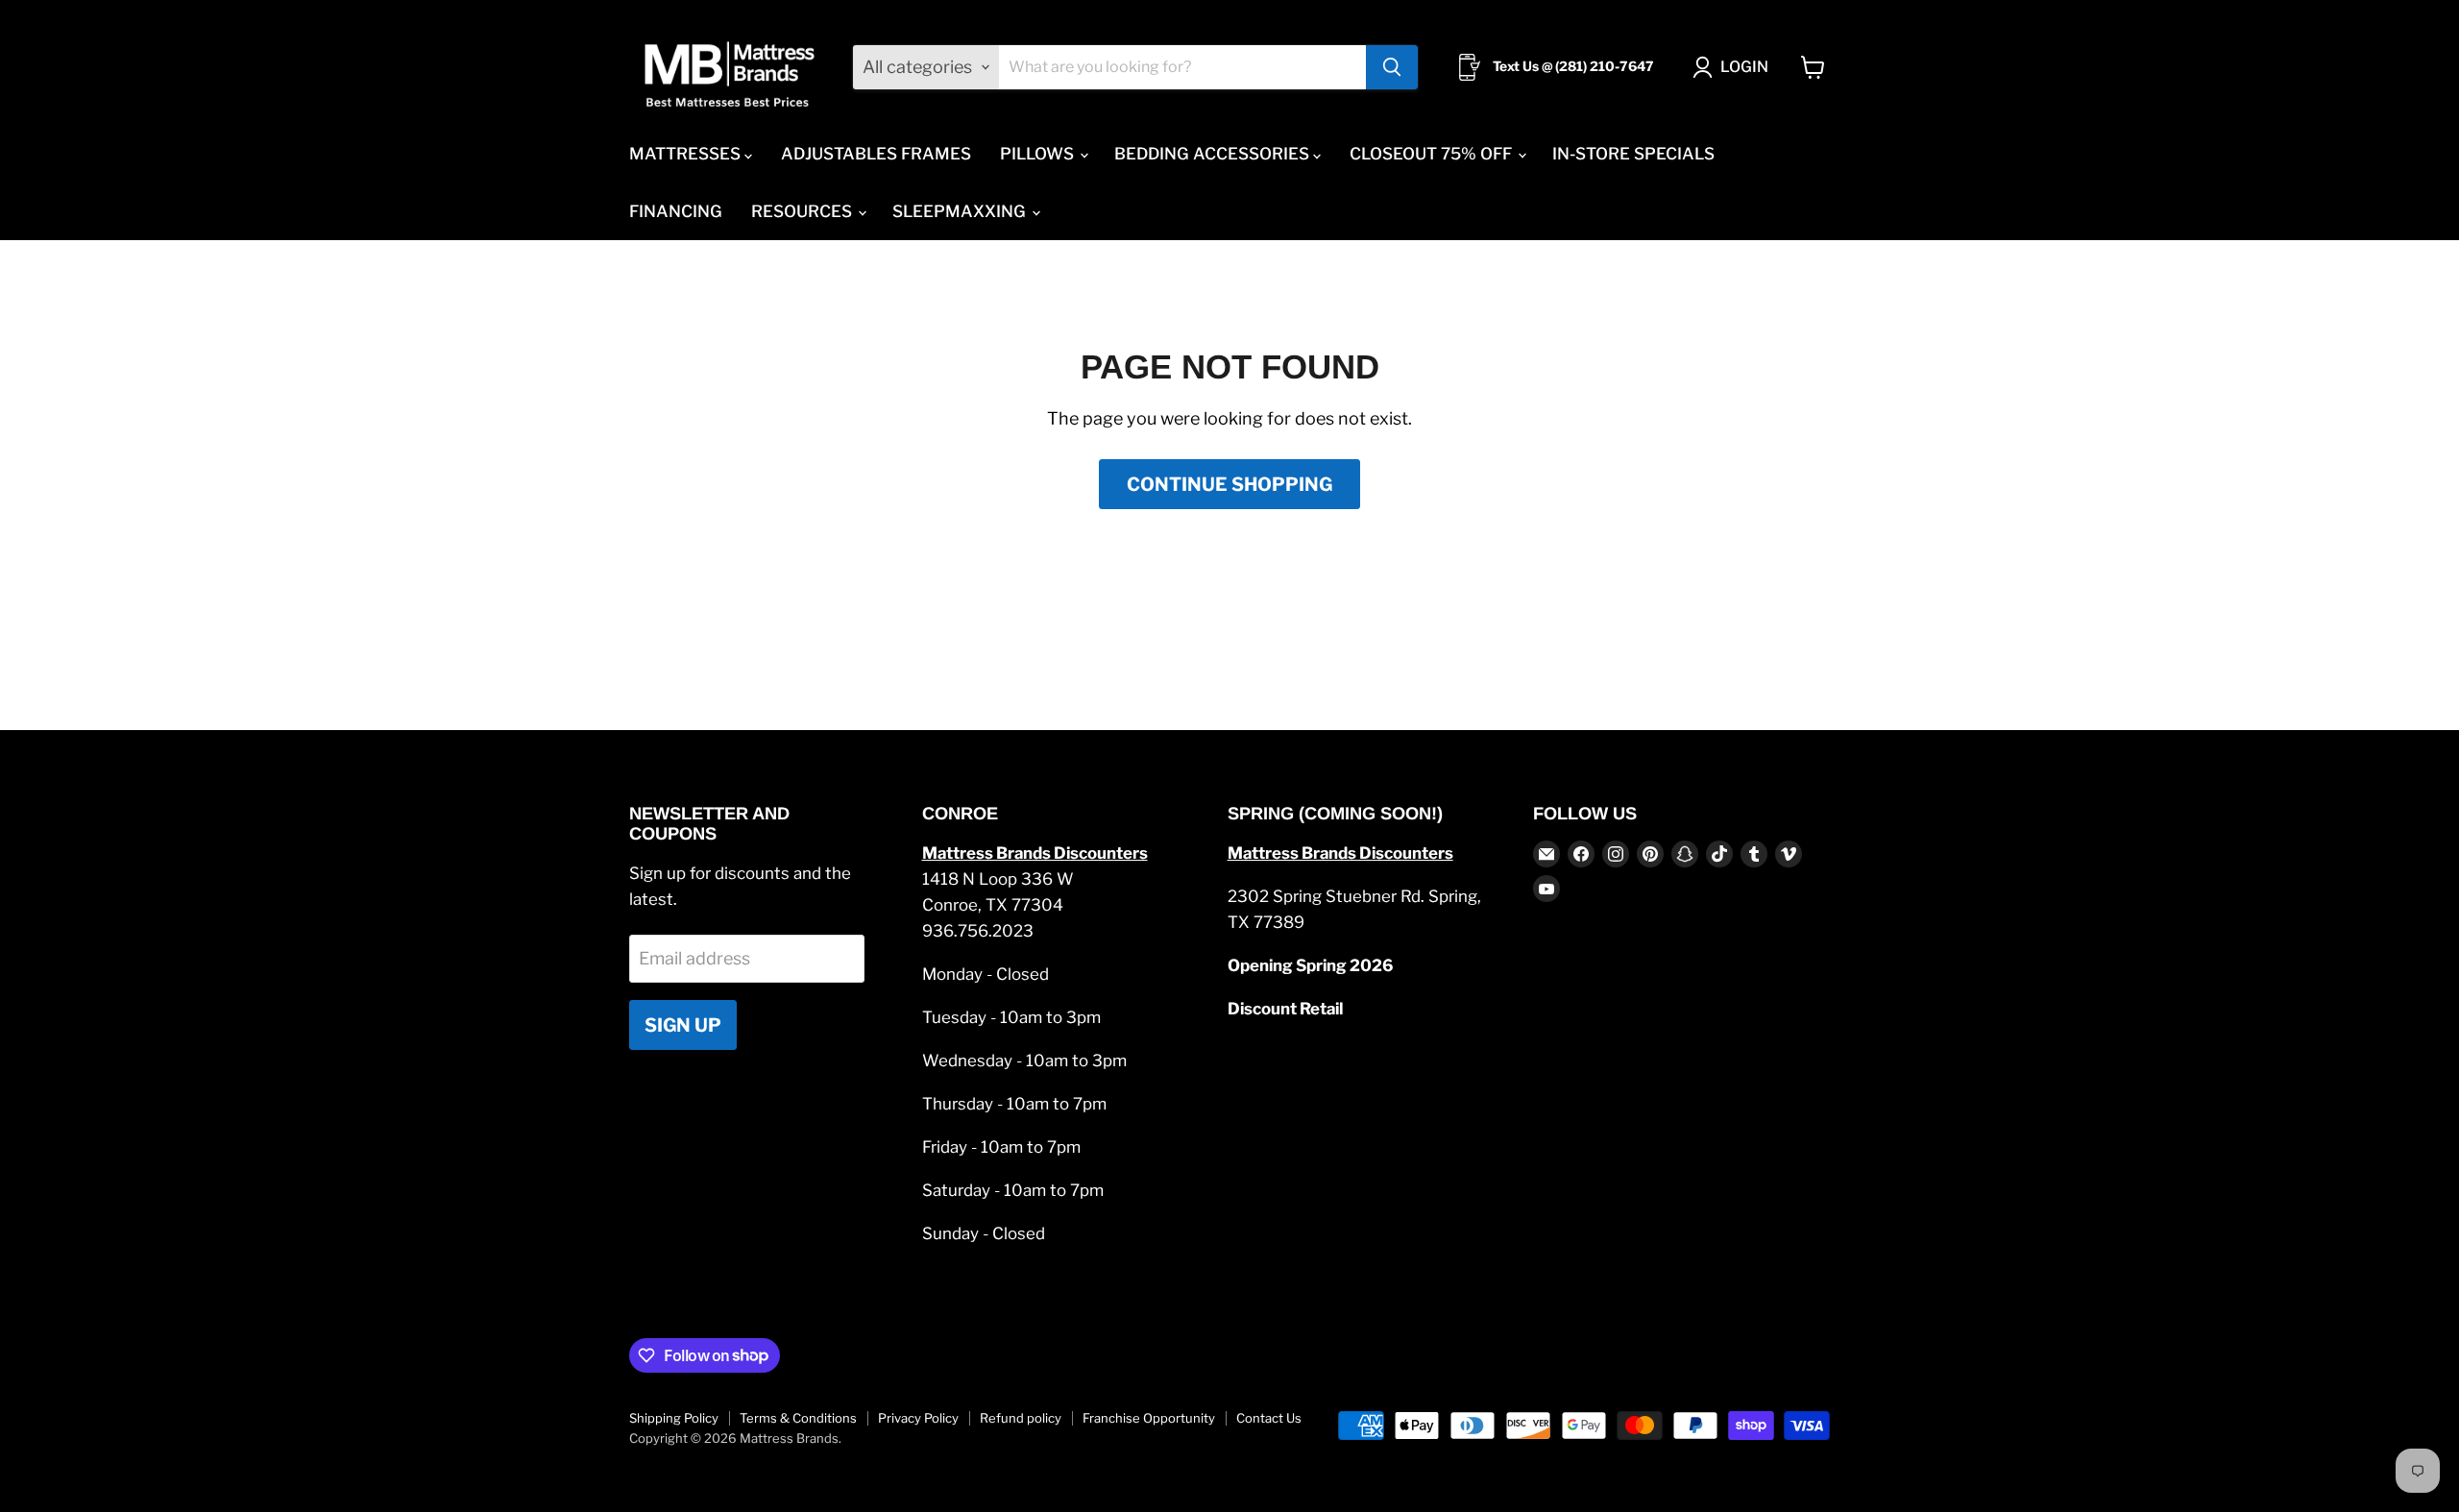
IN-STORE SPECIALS (1633, 154)
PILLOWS (1039, 154)
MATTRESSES (687, 154)
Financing (676, 211)
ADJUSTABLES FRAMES (876, 154)
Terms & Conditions (798, 1418)
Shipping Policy (674, 1418)
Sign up (683, 1025)
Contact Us (1269, 1418)
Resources (803, 211)
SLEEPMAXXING (961, 211)
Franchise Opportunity (1149, 1418)
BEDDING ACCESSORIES (1214, 154)
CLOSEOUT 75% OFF (1433, 154)
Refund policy (1021, 1418)
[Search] (1392, 67)
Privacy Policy (918, 1418)
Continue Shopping (1229, 484)
